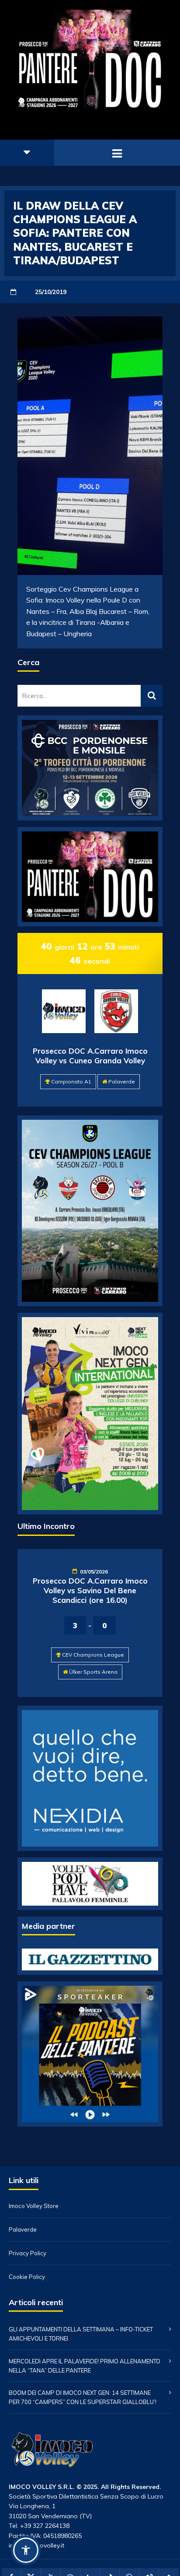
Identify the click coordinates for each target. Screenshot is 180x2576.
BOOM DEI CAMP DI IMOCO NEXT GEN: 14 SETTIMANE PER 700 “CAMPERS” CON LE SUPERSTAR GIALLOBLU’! (83, 2397)
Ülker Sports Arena (93, 1672)
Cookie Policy (27, 2277)
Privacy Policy (28, 2253)
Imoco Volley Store (34, 2206)
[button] (26, 2550)
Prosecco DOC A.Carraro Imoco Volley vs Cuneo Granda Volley (90, 1056)
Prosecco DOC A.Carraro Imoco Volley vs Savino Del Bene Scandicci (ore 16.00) (90, 1590)
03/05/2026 (94, 1572)
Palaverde (122, 1081)
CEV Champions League (93, 1655)
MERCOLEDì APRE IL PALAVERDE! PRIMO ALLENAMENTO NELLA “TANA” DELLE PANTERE (85, 2366)
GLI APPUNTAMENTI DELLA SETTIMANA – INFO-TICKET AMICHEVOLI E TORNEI (81, 2334)
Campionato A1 (71, 1081)
